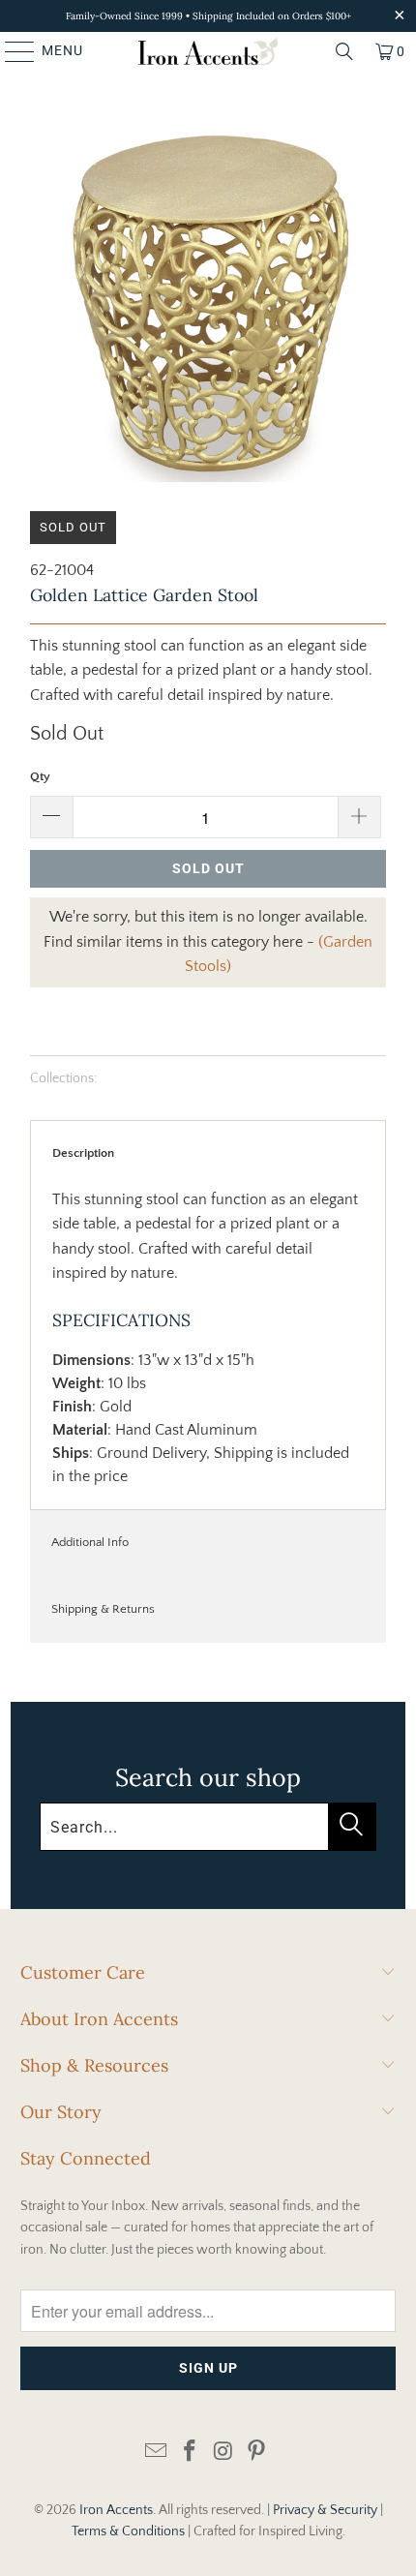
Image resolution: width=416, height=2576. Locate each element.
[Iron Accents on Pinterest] (257, 2453)
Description (83, 1153)
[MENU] (11, 51)
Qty (40, 776)
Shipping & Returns (103, 1609)
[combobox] (208, 1827)
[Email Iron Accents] (157, 2453)
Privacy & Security (325, 2510)
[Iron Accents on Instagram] (224, 2453)
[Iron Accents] (208, 51)
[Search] (344, 51)
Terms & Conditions (128, 2531)
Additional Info (90, 1542)
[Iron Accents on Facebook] (191, 2453)
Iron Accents (116, 2510)
